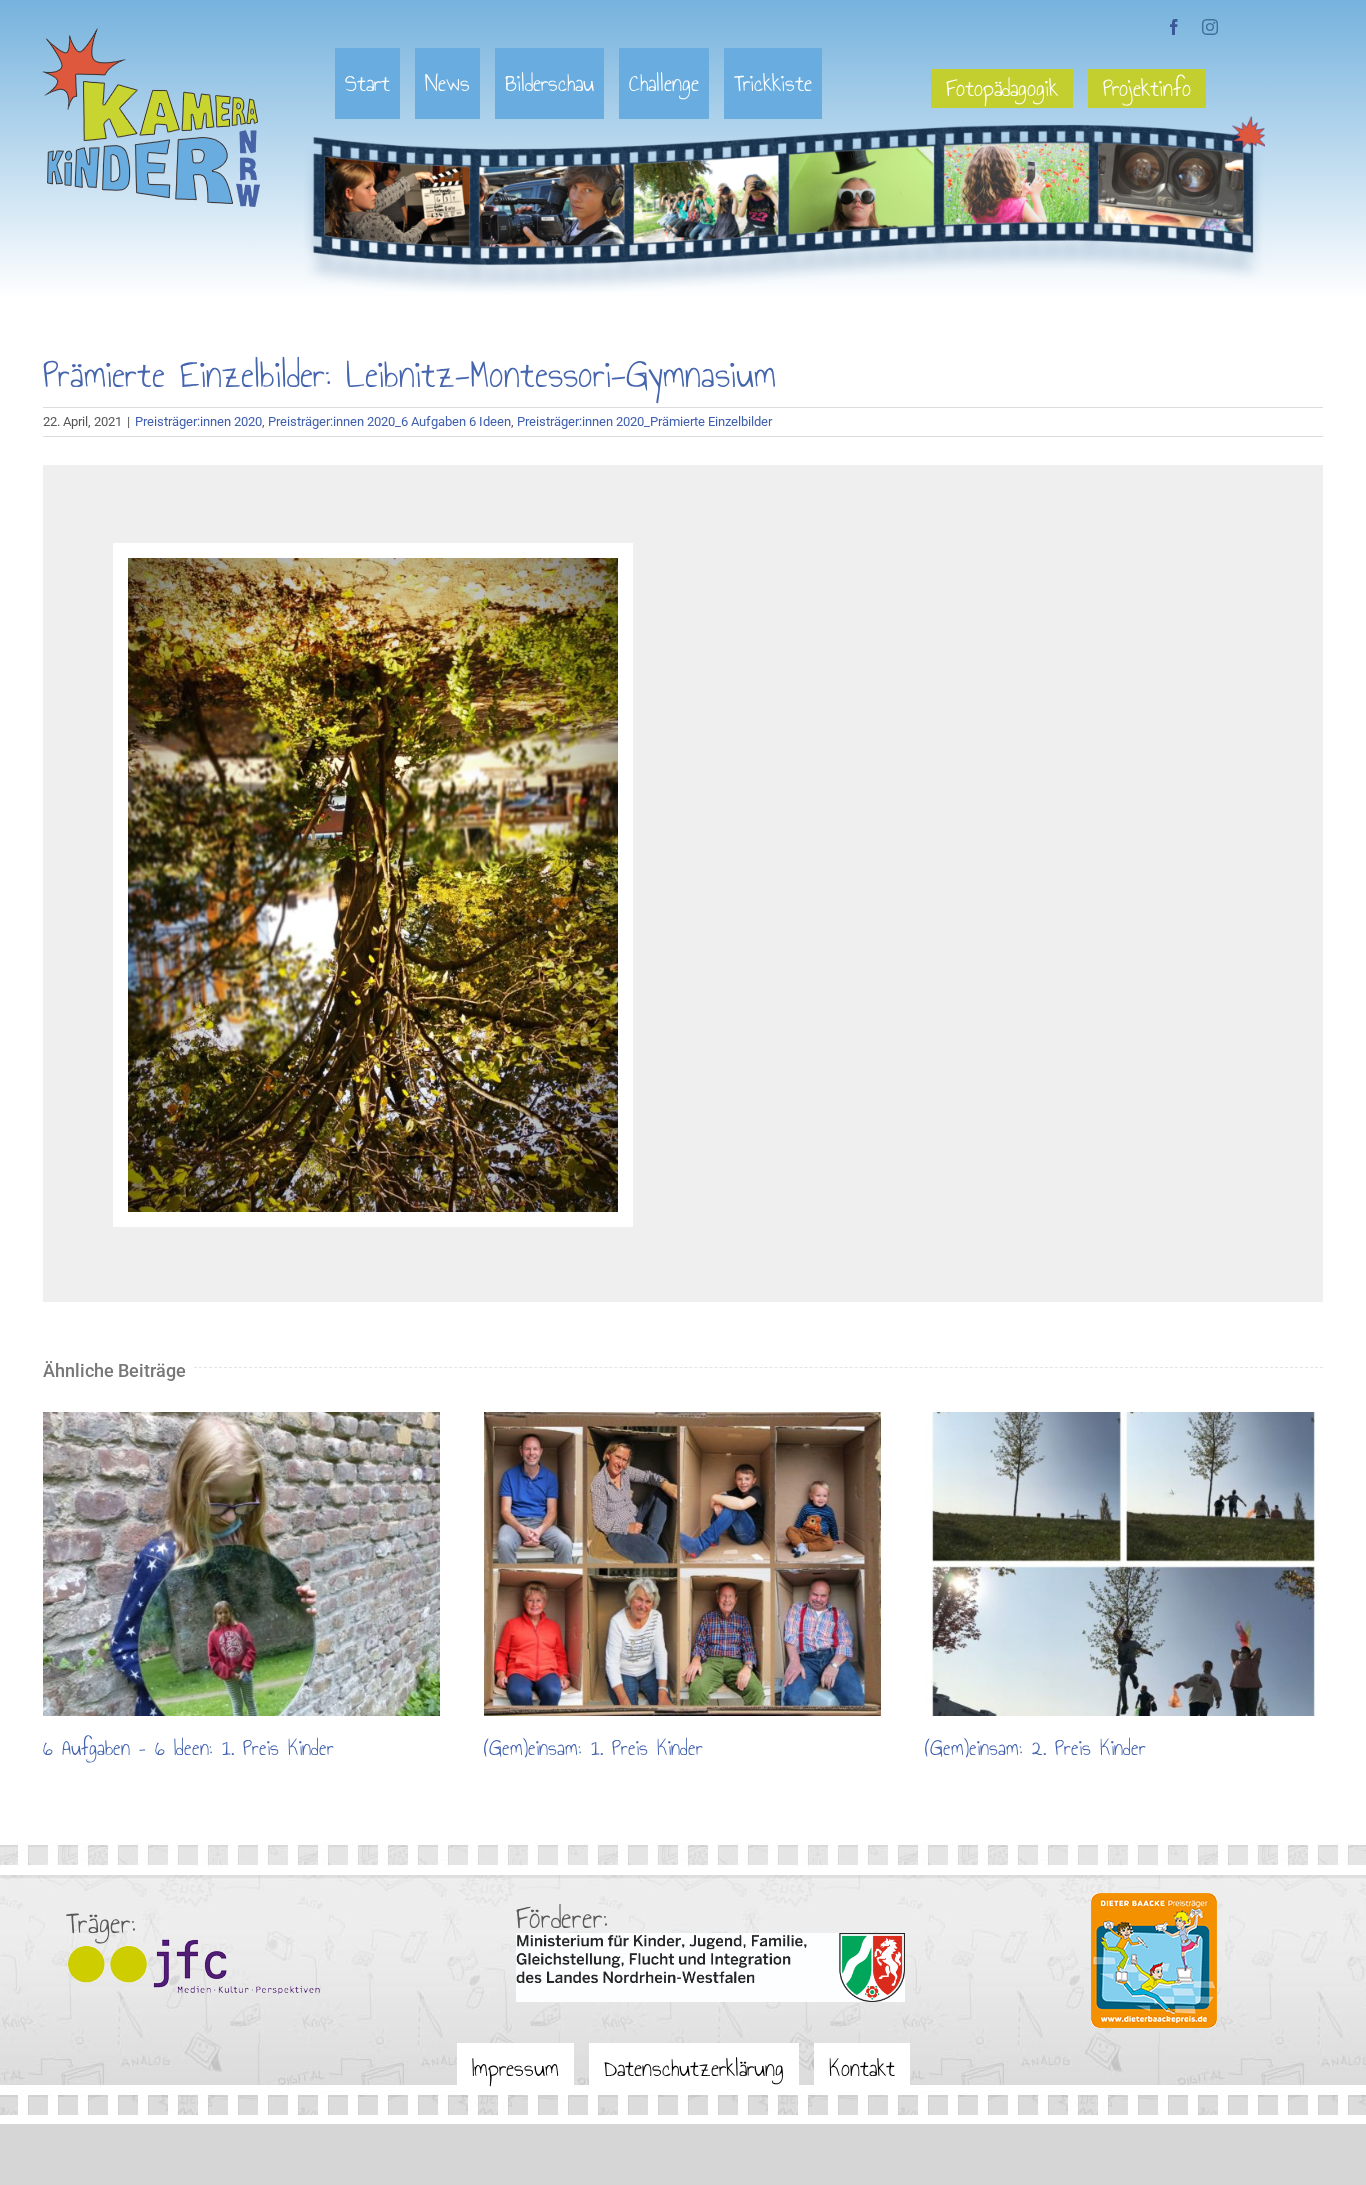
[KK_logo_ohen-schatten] (152, 35)
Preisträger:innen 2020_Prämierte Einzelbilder (644, 421)
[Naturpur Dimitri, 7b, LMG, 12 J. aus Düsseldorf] (373, 565)
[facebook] (1174, 27)
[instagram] (1210, 27)
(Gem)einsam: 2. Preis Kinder (1123, 1564)
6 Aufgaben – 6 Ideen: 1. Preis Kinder (241, 1564)
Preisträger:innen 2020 (198, 421)
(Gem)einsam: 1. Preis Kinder (682, 1564)
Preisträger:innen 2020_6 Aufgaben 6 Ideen (389, 421)
